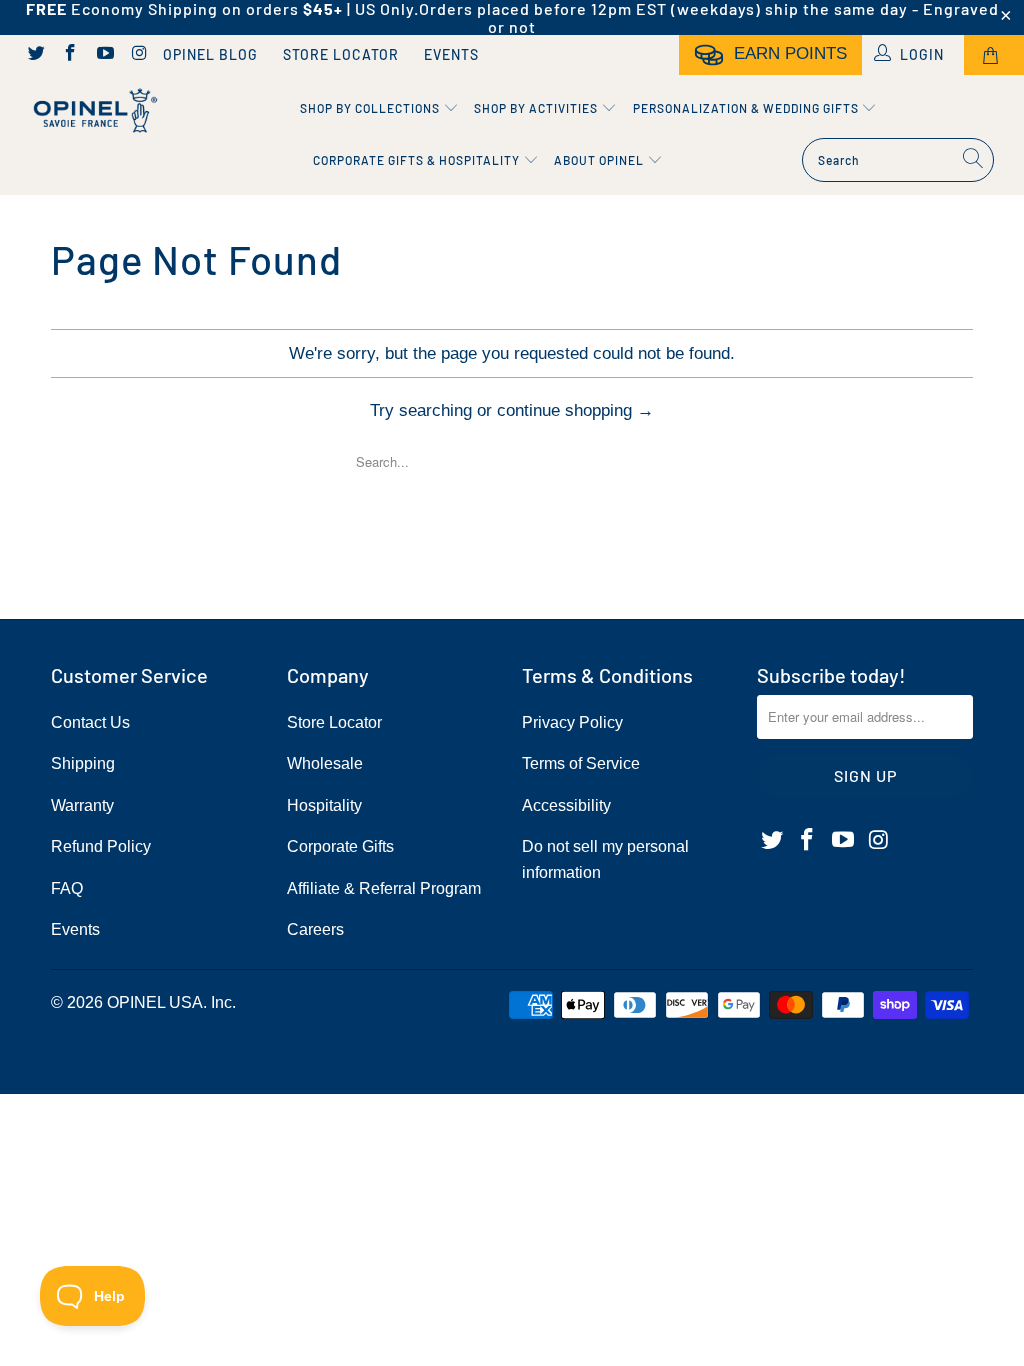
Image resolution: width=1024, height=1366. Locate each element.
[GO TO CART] (994, 55)
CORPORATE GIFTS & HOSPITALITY (418, 160)
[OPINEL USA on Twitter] (35, 55)
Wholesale (325, 763)
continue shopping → (575, 410)
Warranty (82, 805)
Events (451, 54)
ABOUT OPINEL (600, 160)
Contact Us (90, 722)
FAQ (67, 888)
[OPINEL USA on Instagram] (139, 55)
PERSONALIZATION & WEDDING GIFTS (747, 108)
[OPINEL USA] (92, 111)
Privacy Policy (572, 722)
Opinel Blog (210, 54)
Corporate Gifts (340, 846)
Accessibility (566, 805)
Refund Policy (101, 846)
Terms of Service (581, 763)
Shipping (83, 763)
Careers (315, 929)
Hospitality (324, 805)
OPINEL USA (155, 1002)
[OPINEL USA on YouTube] (104, 55)
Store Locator (341, 54)
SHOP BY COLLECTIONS (371, 108)
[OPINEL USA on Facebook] (70, 55)
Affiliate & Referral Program (384, 888)
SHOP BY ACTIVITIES (537, 108)
